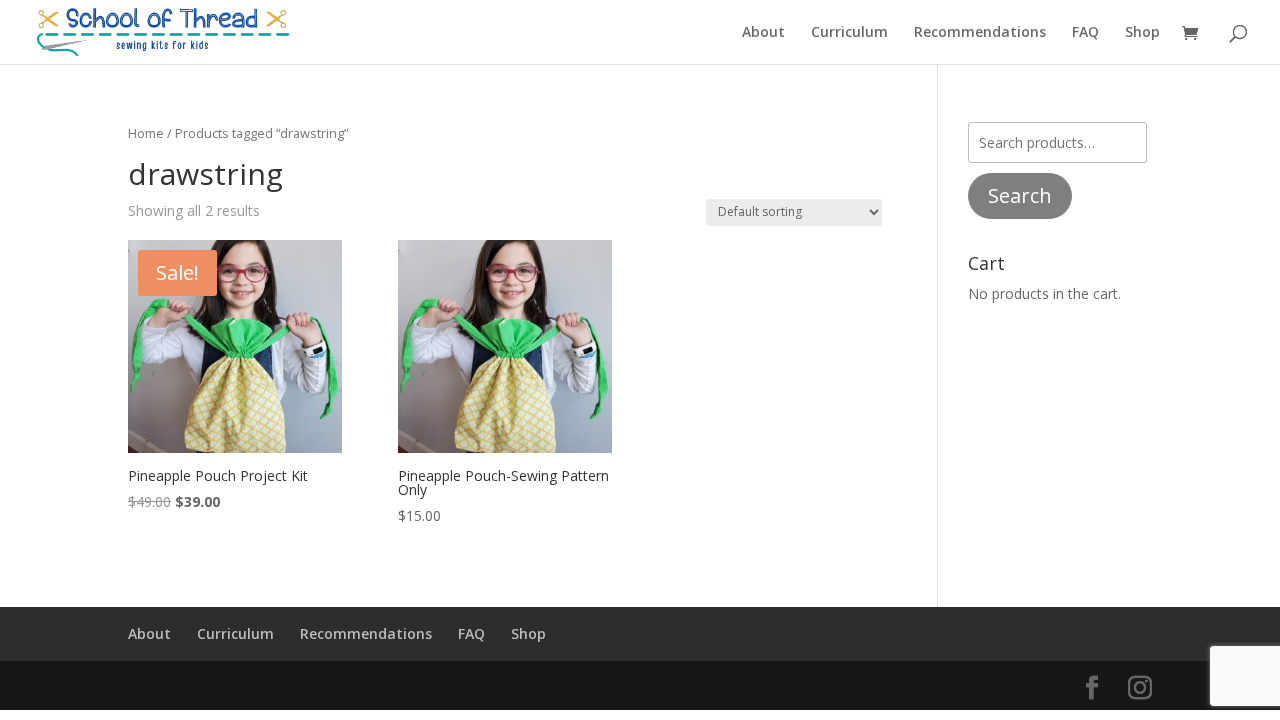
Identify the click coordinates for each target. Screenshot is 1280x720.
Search (1020, 195)
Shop (1142, 33)
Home (146, 133)
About (763, 33)
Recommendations (980, 33)
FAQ (1085, 33)
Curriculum (849, 33)
